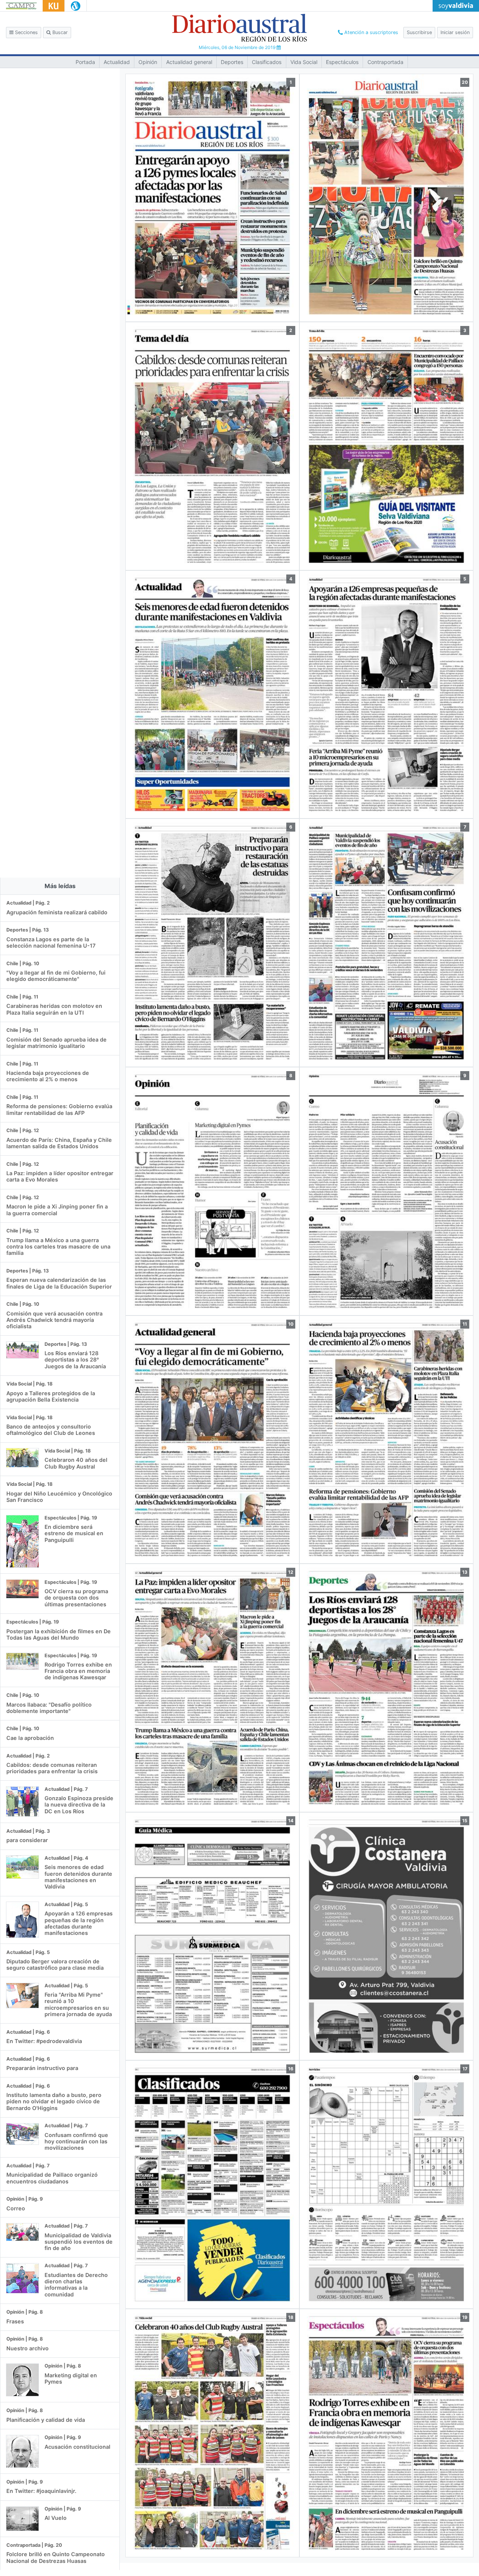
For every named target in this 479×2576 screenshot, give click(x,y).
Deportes (232, 62)
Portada (85, 62)
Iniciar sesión (455, 32)
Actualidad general (189, 62)
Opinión (148, 62)
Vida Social (304, 62)
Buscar (59, 32)
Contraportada (385, 62)
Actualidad (117, 62)
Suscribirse (419, 32)
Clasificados (267, 62)
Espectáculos (342, 62)
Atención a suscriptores (370, 32)
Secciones (26, 32)
